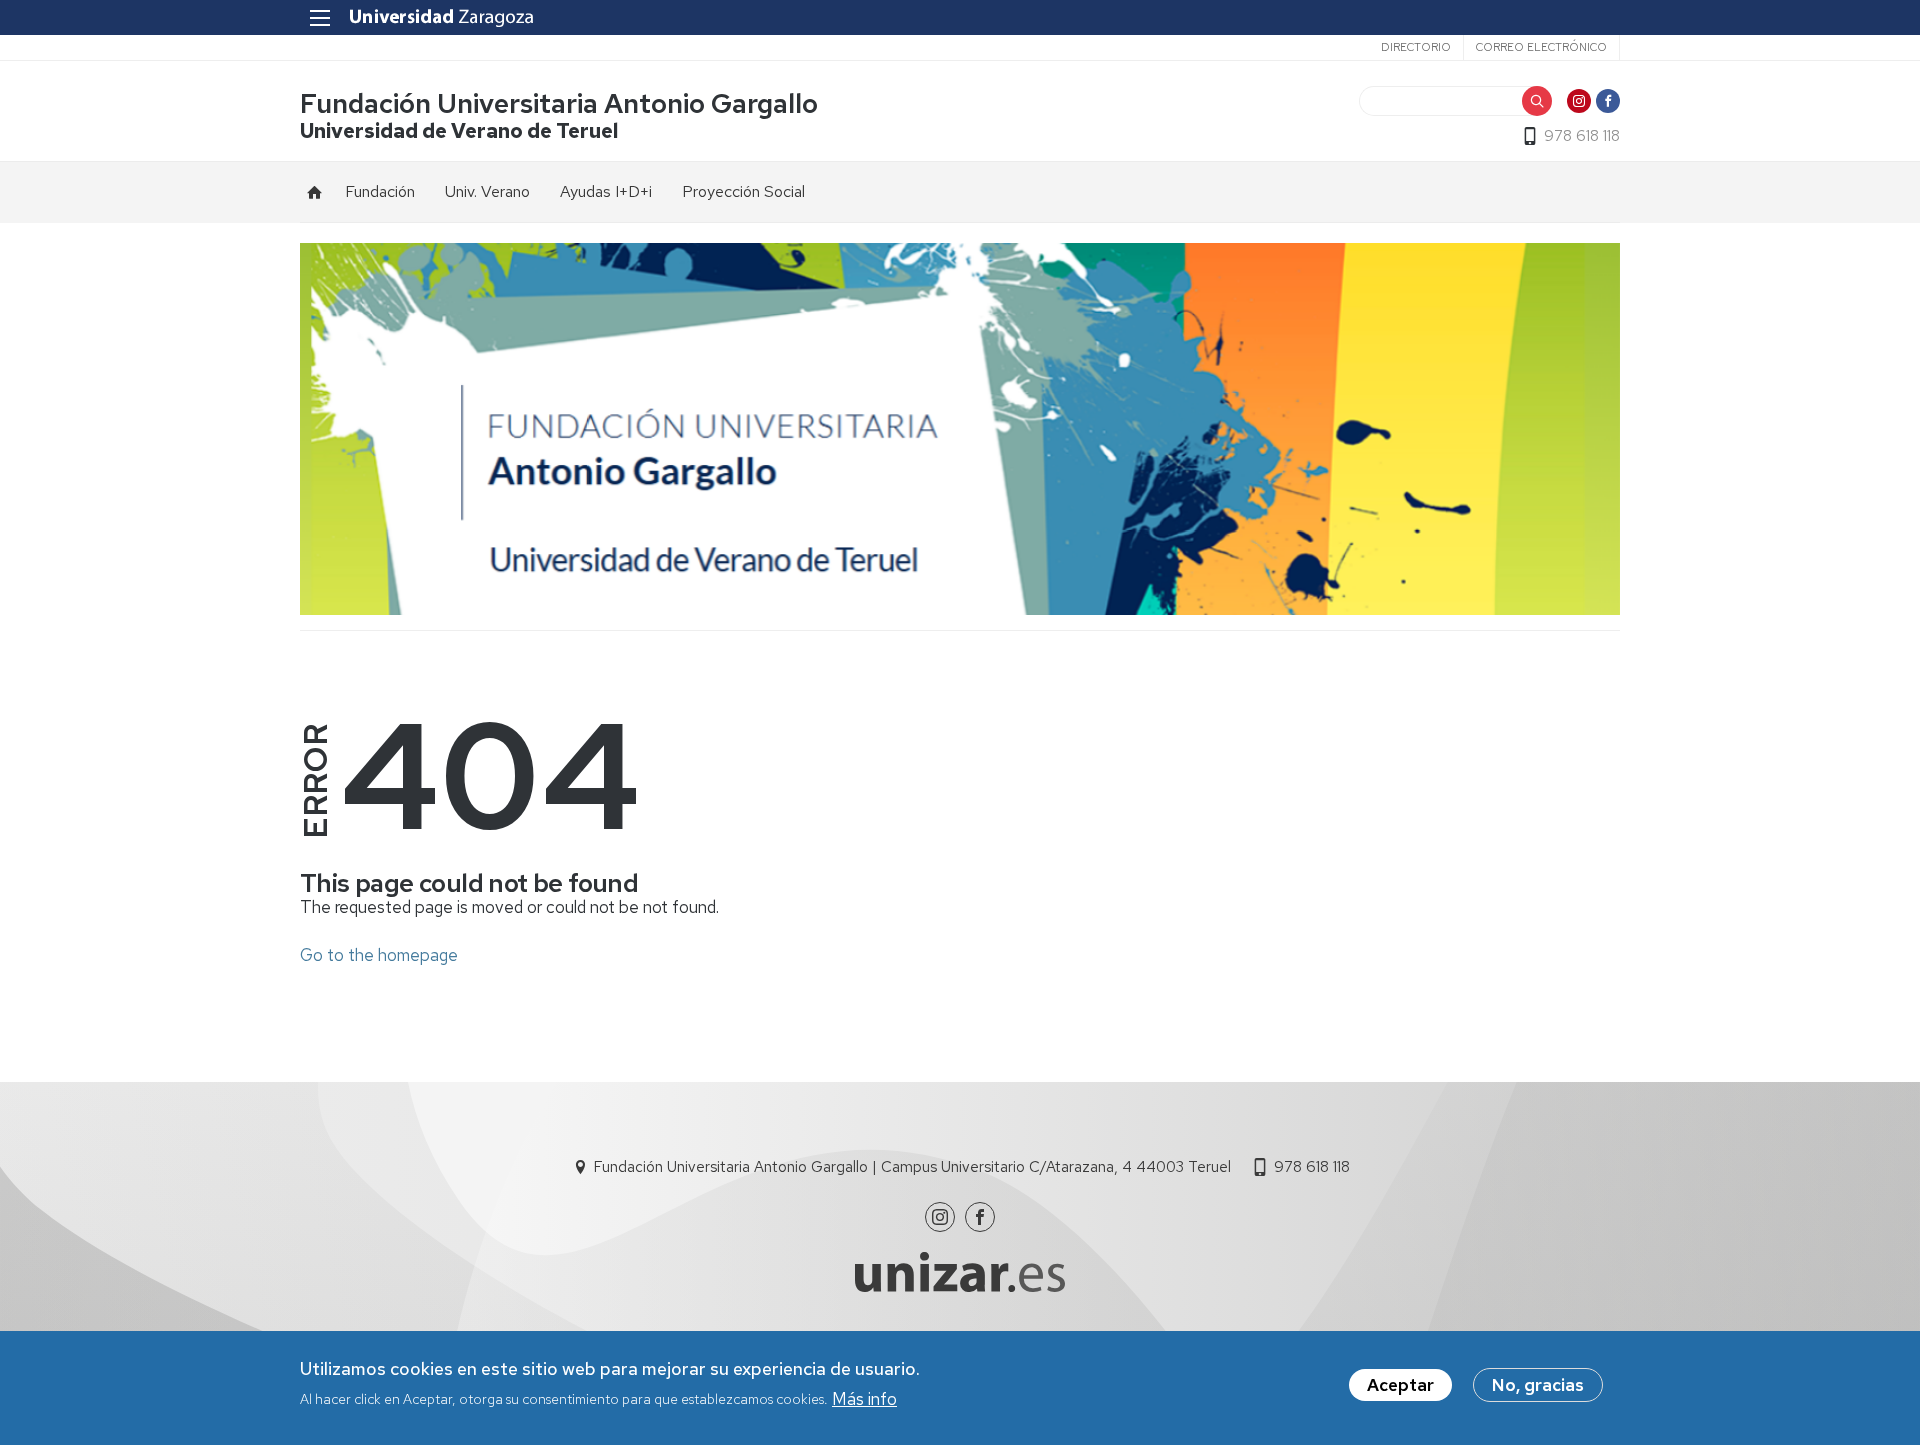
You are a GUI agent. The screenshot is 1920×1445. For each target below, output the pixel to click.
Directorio (1416, 47)
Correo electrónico (1541, 47)
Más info (864, 1398)
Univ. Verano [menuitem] (487, 191)
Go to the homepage (379, 955)
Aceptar (1400, 1385)
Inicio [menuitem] (315, 192)
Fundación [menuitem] (380, 191)
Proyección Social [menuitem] (743, 191)
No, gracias (1538, 1385)
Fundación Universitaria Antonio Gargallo (559, 103)
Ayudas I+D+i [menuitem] (606, 191)
